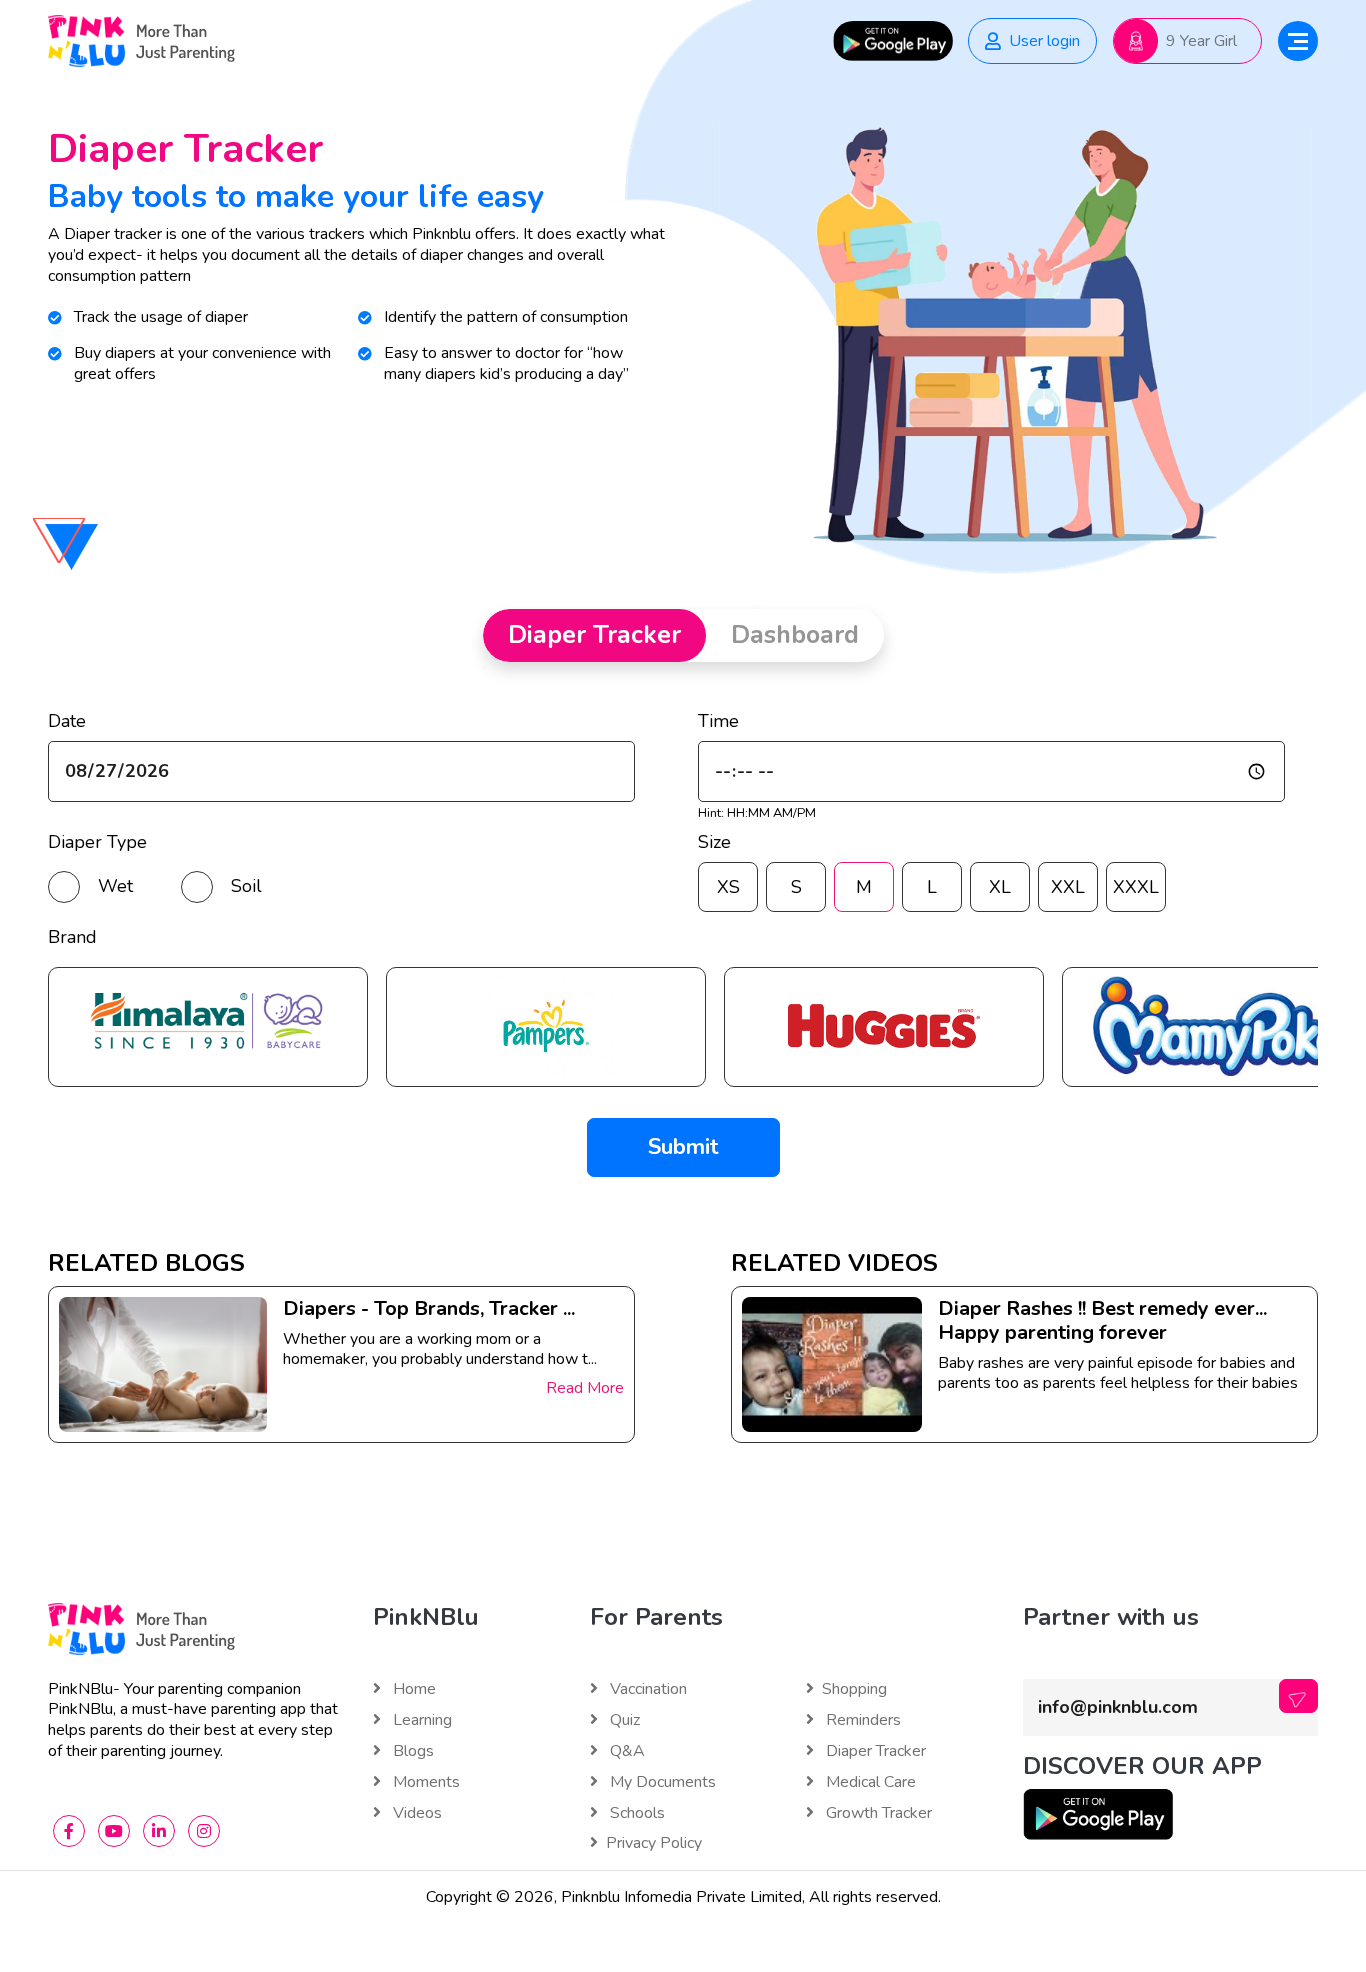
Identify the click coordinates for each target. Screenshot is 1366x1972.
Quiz (623, 1720)
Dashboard (795, 635)
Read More (585, 1388)
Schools (635, 1813)
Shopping (854, 1689)
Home (412, 1689)
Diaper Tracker (874, 1751)
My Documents (661, 1782)
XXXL (1136, 887)
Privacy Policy (654, 1843)
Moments (424, 1782)
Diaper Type (97, 842)
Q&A (625, 1751)
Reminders (861, 1720)
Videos (415, 1813)
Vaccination (646, 1689)
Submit (683, 1147)
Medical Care (869, 1782)
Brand (72, 937)
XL (1000, 887)
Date (67, 721)
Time (718, 721)
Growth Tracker (877, 1813)
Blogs (411, 1751)
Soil (246, 886)
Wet (115, 886)
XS (728, 887)
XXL (1068, 887)
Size (714, 842)
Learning (420, 1720)
